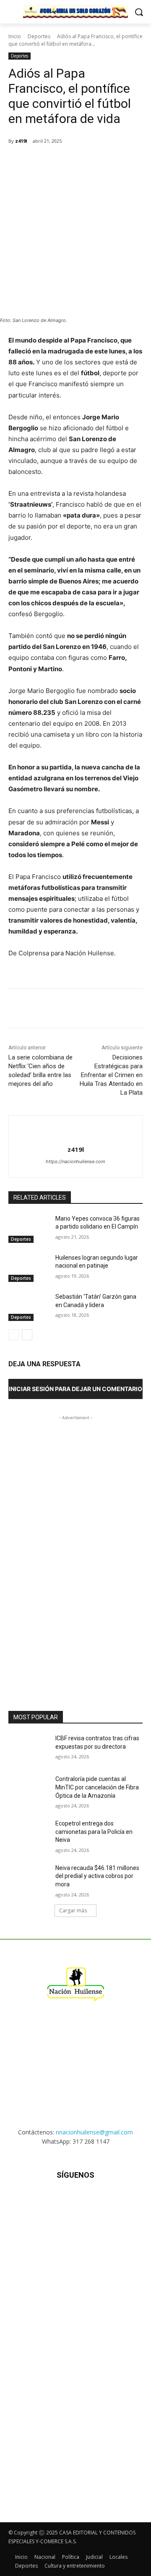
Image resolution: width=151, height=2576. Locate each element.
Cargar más (73, 1910)
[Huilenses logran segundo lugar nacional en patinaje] (29, 1268)
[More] (140, 162)
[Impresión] (120, 162)
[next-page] (27, 1335)
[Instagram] (55, 2200)
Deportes (39, 36)
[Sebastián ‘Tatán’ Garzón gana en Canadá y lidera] (29, 1307)
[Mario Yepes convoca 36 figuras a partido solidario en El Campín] (29, 1229)
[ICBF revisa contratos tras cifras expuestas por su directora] (29, 1748)
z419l (21, 141)
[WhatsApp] (82, 162)
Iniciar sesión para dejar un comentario (75, 1389)
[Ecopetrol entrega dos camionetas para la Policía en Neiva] (29, 1834)
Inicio (15, 36)
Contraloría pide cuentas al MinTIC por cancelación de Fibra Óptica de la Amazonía (97, 1787)
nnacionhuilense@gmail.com (94, 2132)
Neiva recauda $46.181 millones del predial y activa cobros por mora (97, 1876)
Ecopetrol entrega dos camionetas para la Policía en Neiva (94, 1832)
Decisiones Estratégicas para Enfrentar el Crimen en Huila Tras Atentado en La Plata (111, 1075)
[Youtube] (117, 2200)
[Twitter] (62, 162)
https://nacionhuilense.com (75, 1161)
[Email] (101, 162)
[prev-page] (14, 1335)
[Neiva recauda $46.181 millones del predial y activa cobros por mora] (29, 1878)
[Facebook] (43, 162)
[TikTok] (75, 2200)
